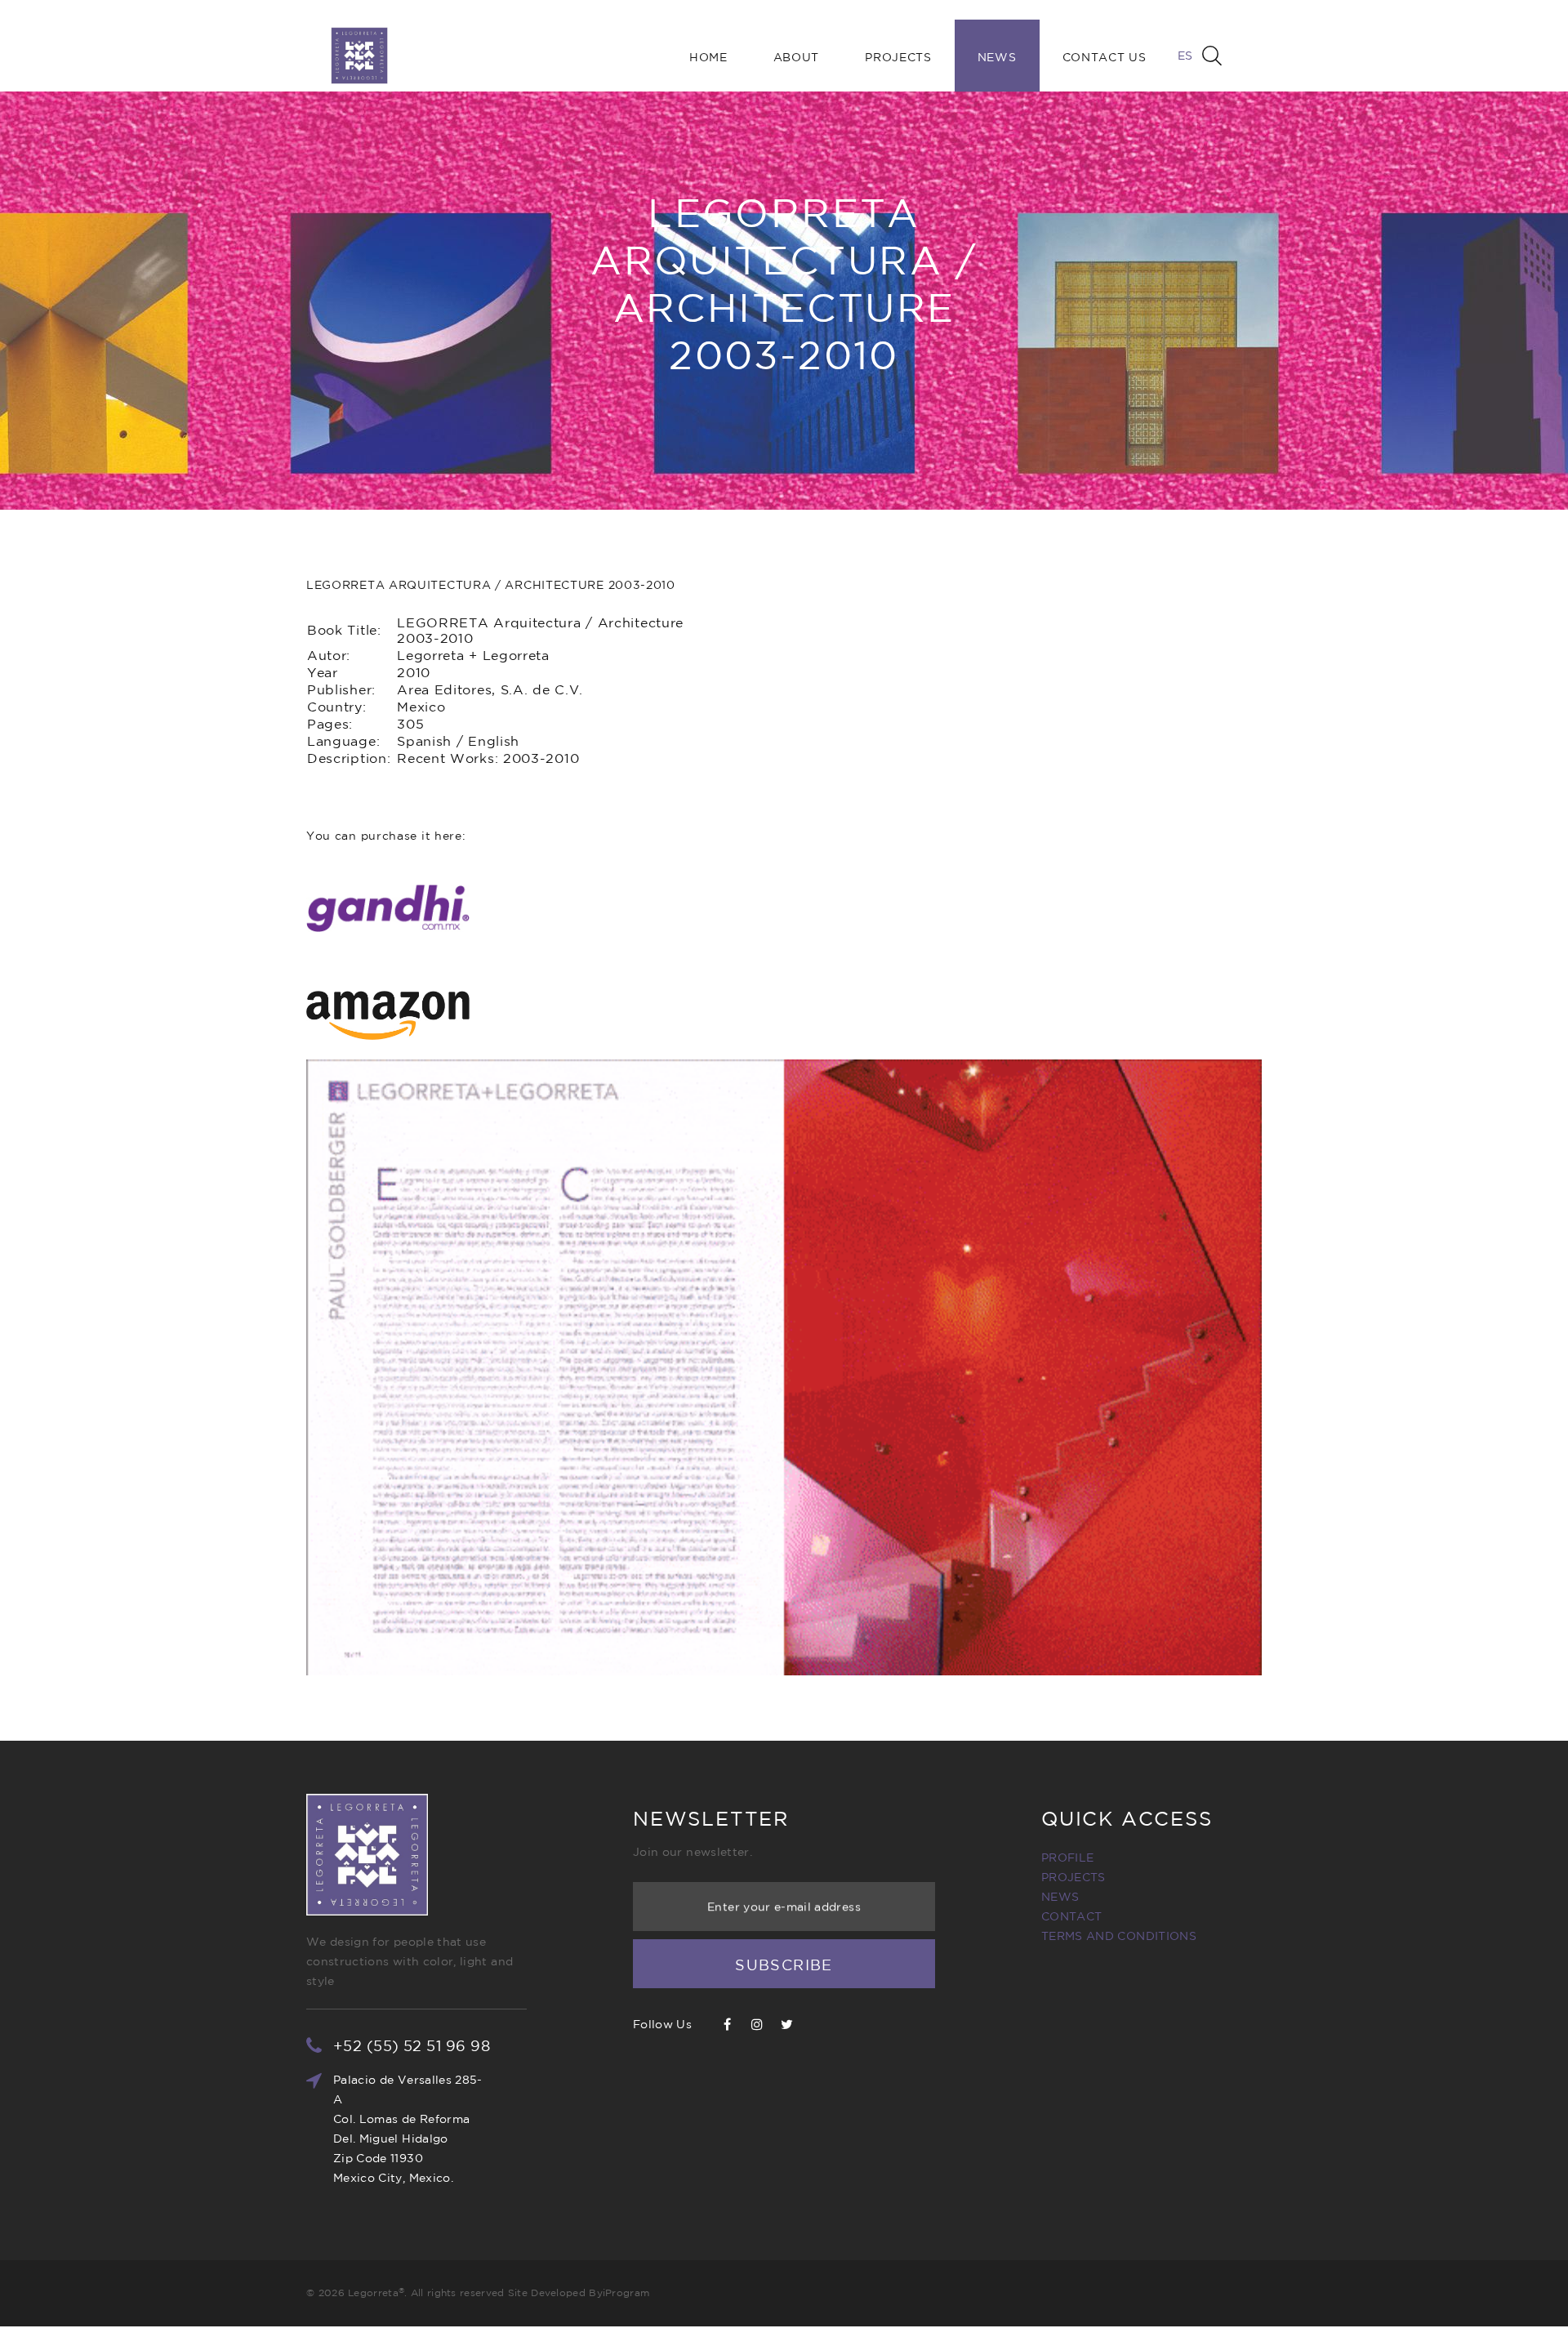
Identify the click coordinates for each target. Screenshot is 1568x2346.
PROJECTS (1074, 1877)
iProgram (626, 2292)
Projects (898, 57)
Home (708, 57)
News (997, 57)
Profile (1067, 1858)
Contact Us (1105, 57)
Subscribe (784, 1965)
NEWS (1060, 1897)
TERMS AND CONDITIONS (1119, 1936)
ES (1185, 56)
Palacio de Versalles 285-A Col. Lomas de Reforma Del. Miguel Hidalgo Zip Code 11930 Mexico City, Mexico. (408, 2129)
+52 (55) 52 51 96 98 (412, 2045)
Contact (1071, 1916)
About (797, 57)
